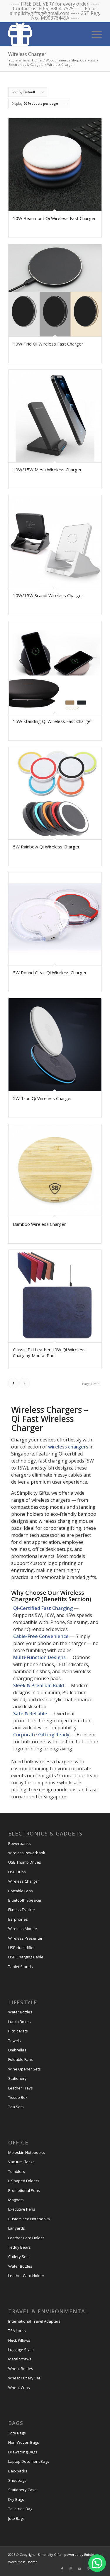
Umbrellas (17, 2050)
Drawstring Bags (23, 2452)
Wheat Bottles (21, 2369)
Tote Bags (17, 2433)
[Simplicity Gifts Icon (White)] (46, 34)
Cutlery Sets (19, 2257)
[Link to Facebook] (62, 2569)
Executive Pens (22, 2209)
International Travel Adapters (34, 2321)
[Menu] (94, 34)
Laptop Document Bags (29, 2461)
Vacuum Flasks (21, 2162)
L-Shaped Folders (24, 2181)
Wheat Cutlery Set (24, 2378)
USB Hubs (17, 1872)
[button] (97, 2563)
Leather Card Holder (26, 2238)
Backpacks (18, 2471)
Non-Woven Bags (24, 2442)
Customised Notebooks (29, 2219)
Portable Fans (21, 1891)
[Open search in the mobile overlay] (75, 34)
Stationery (17, 2078)
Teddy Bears (20, 2247)
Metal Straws (20, 2359)
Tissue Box (18, 2097)
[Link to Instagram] (71, 2569)
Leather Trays (21, 2088)
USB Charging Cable (26, 1957)
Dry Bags (16, 2499)
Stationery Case (22, 2490)
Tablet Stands (21, 1967)
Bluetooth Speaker (25, 1900)
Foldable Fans (21, 2059)
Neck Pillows (19, 2340)
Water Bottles (20, 2012)
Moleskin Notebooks (27, 2152)
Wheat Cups (19, 2388)
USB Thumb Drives (25, 1862)
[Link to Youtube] (80, 2569)
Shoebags (17, 2480)
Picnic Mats (18, 2031)
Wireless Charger (24, 1881)
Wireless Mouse (23, 1929)
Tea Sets (16, 2107)
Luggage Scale (21, 2350)
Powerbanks (20, 1843)
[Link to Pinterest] (89, 2569)
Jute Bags (16, 2518)
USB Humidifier (22, 1948)
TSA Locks (17, 2331)
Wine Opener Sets (24, 2069)
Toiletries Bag (20, 2509)
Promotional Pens (24, 2190)
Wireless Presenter (25, 1938)
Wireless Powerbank (27, 1853)
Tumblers (17, 2171)
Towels (15, 2041)
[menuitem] (94, 34)
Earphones (18, 1919)
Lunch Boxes (20, 2022)
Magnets (16, 2200)
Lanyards (17, 2228)
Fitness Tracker (22, 1910)
